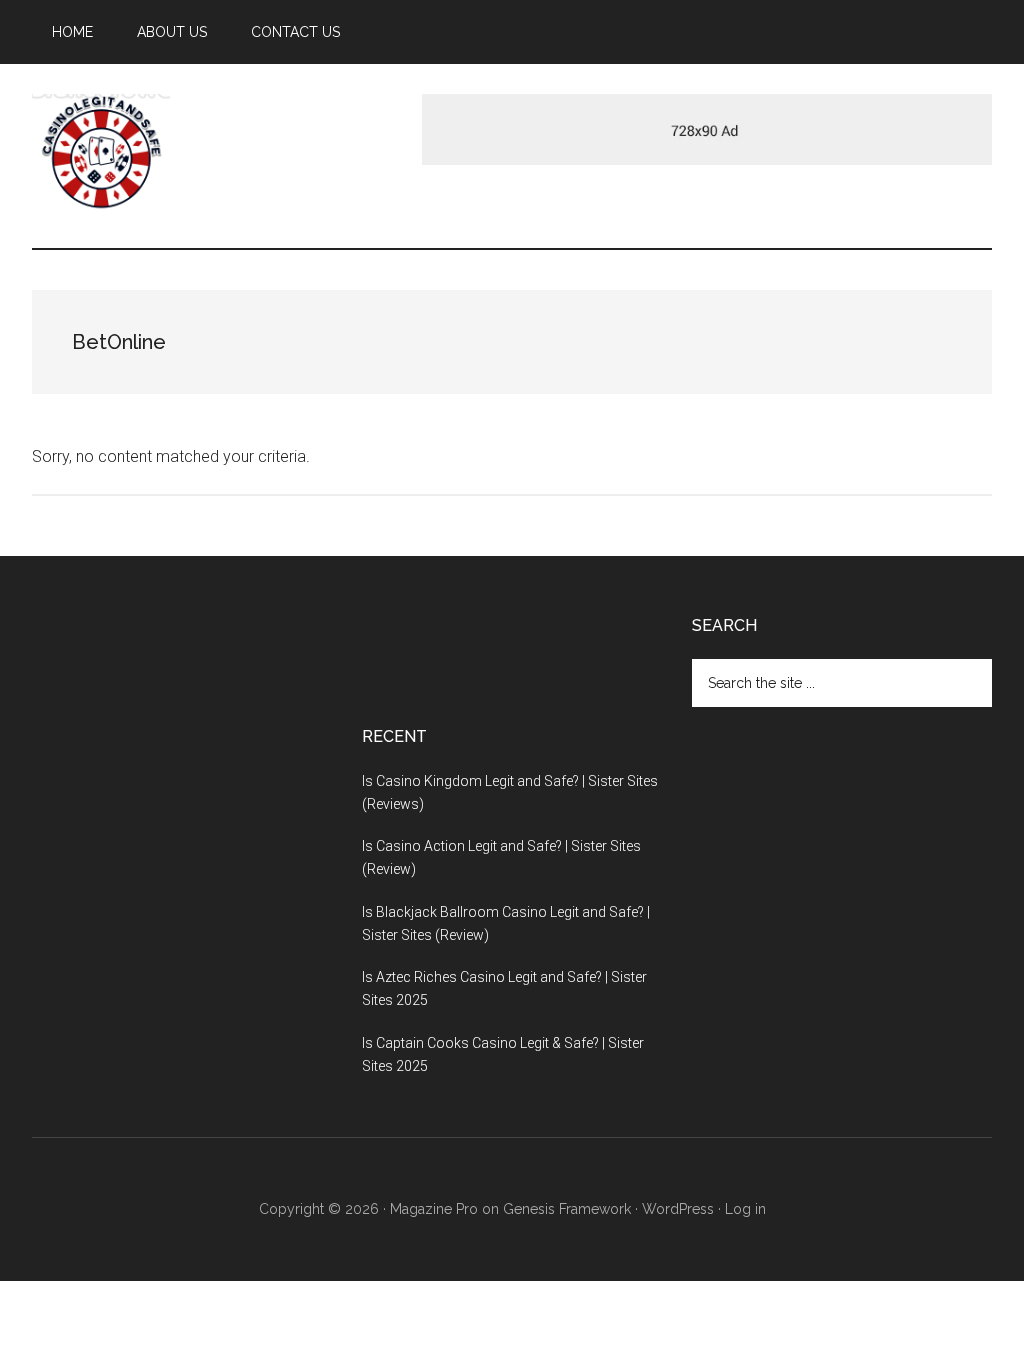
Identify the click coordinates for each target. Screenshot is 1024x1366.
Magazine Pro (434, 1209)
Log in (745, 1209)
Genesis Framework (567, 1209)
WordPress (678, 1209)
